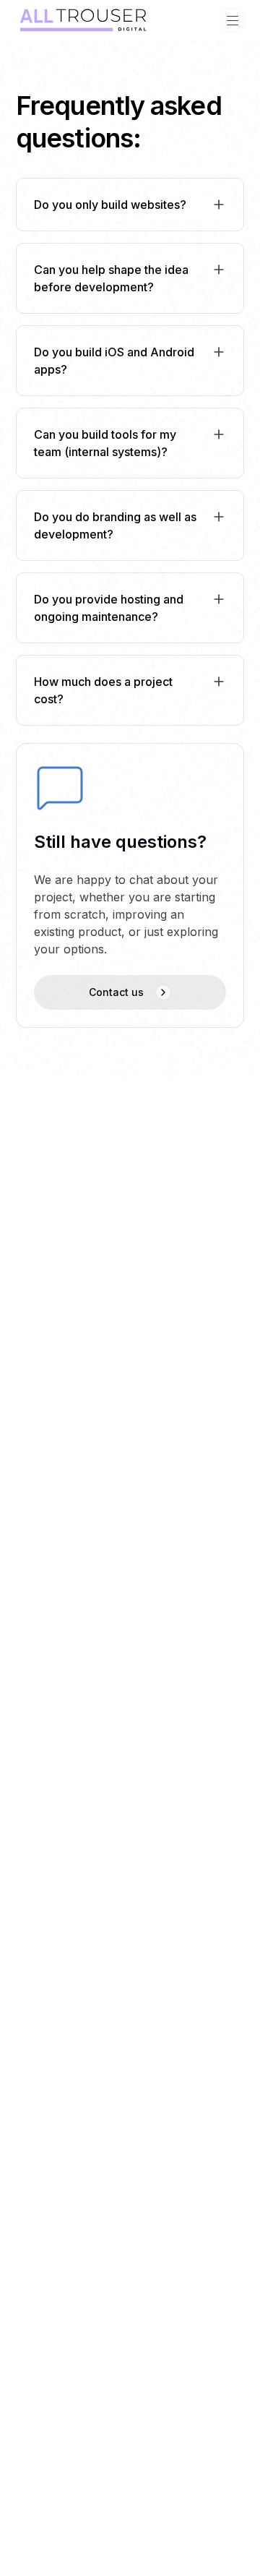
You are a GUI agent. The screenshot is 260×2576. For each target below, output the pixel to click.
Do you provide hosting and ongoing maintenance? (109, 608)
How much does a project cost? (103, 690)
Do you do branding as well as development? (115, 525)
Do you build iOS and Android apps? (114, 361)
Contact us (116, 992)
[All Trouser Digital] (85, 20)
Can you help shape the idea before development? (111, 278)
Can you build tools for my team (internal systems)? (105, 443)
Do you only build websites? (110, 205)
